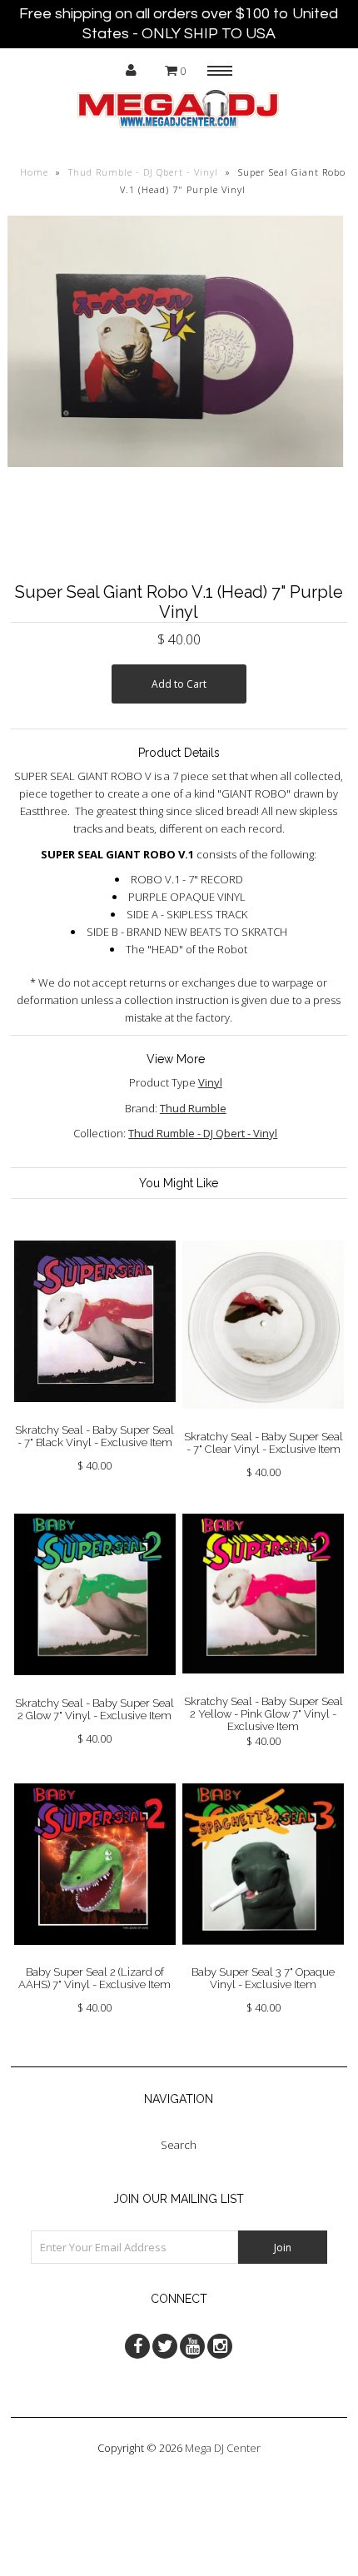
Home (34, 172)
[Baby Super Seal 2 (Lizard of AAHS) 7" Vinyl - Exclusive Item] (95, 1957)
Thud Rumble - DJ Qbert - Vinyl (143, 172)
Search (179, 2145)
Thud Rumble (193, 1108)
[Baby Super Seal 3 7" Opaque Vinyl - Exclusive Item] (263, 1957)
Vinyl (210, 1082)
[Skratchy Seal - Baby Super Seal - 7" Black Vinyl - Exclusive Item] (95, 1415)
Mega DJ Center (223, 2448)
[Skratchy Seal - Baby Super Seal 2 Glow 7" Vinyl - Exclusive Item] (95, 1688)
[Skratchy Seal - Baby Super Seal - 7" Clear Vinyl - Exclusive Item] (263, 1421)
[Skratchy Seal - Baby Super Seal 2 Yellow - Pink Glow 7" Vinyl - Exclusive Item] (263, 1686)
